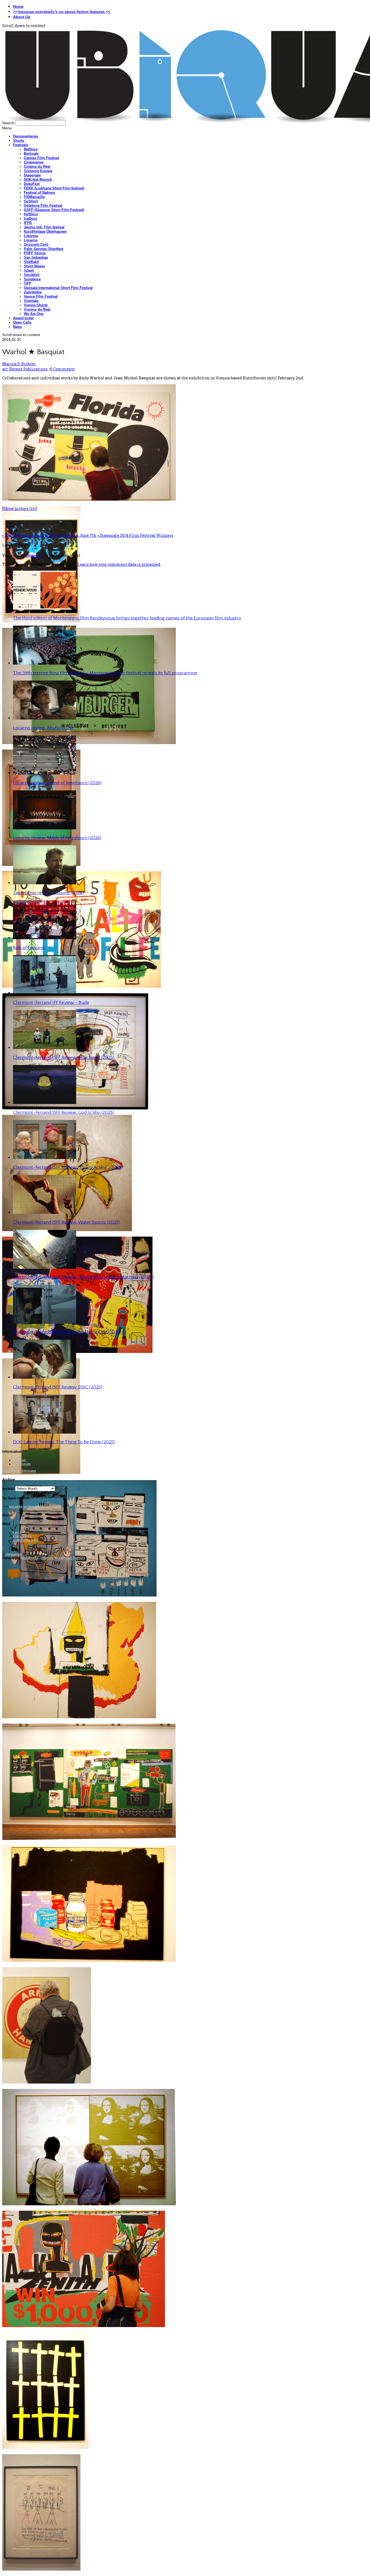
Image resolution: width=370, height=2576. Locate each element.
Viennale (31, 301)
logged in (35, 555)
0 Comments (62, 369)
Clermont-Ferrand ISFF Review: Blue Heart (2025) (64, 1057)
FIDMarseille (34, 197)
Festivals (20, 145)
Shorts (19, 141)
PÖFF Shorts (35, 253)
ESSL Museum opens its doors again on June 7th (49, 535)
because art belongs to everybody (35, 1507)
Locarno (31, 240)
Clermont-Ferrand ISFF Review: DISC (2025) (58, 1387)
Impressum (22, 1464)
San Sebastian (36, 257)
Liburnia (31, 236)
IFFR (28, 223)
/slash (29, 270)
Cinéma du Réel (37, 167)
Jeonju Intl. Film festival (44, 227)
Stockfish (32, 275)
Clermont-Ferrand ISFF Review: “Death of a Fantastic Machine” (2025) (83, 1277)
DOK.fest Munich (38, 180)
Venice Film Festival (41, 296)
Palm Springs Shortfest (43, 249)
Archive (8, 1489)
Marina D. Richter (19, 364)
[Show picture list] (20, 509)
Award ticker (23, 318)
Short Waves (34, 266)
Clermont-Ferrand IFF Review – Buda (51, 1003)
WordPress (30, 1558)
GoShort (31, 201)
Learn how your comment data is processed (119, 564)
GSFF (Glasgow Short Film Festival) (54, 210)
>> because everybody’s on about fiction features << (62, 12)
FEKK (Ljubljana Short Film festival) (54, 188)
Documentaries (26, 136)
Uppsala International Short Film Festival (58, 288)
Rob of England (29, 948)
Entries (22, 1536)
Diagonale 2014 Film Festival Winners (135, 535)
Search (8, 123)
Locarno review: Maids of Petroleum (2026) (57, 838)
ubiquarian (14, 1554)
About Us (22, 17)
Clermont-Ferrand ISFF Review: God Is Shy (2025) (64, 1112)
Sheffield (31, 262)
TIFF (28, 283)
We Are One (34, 314)
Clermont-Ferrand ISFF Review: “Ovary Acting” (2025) (68, 1167)
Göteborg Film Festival (43, 206)
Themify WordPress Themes (63, 1558)
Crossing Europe (38, 171)
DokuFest (32, 184)
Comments (25, 1540)
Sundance (32, 279)
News (17, 327)
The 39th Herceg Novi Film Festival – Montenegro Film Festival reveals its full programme (105, 673)
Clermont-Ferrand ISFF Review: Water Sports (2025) (66, 1222)
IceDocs (30, 218)
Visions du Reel (37, 309)
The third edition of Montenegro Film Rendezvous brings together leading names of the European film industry (127, 618)
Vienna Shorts (36, 305)
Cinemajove (34, 162)
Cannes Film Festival (41, 158)
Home (18, 6)
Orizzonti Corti (36, 244)
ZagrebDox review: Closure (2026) (48, 893)
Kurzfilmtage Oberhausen (45, 231)
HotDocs (31, 214)
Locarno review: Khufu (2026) (43, 728)
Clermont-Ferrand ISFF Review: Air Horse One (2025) (67, 1332)
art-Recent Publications (25, 369)
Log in (18, 1533)
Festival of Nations (39, 193)
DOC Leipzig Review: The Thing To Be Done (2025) (64, 1442)
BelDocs (31, 149)
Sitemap (19, 1460)
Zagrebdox (33, 292)
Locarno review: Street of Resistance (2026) (57, 783)
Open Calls (22, 322)
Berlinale (31, 154)
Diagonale (32, 175)
